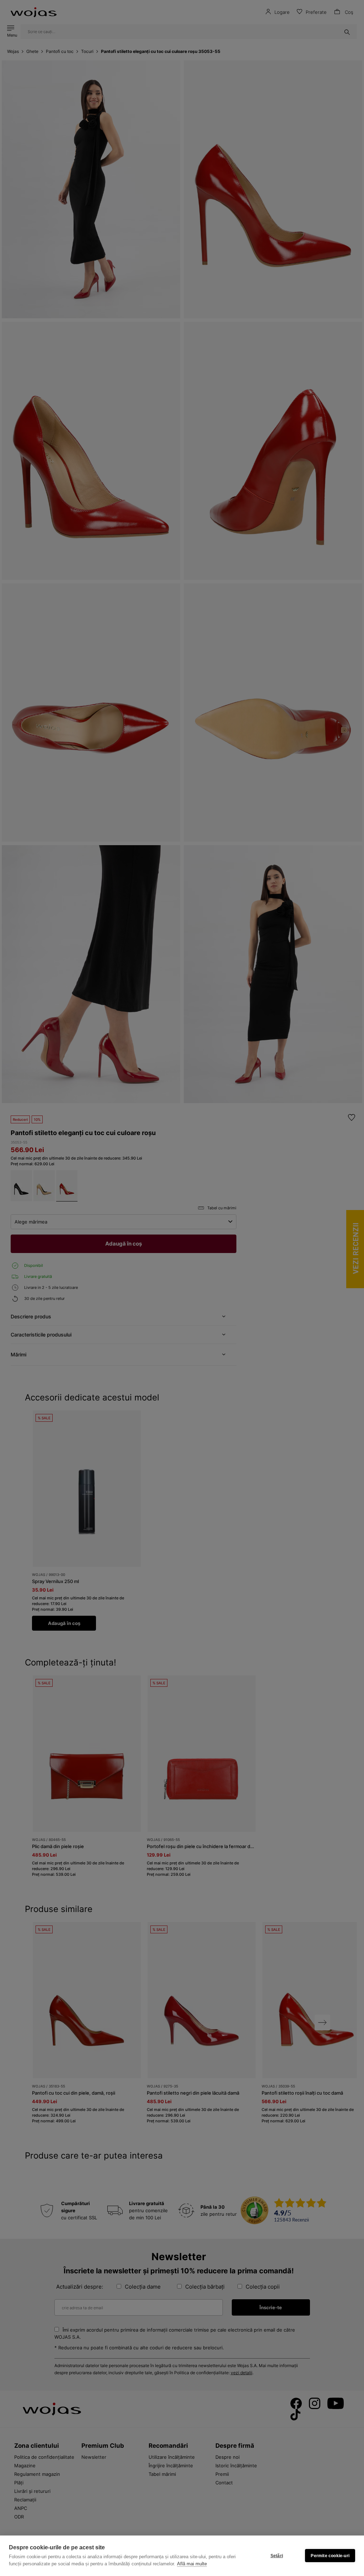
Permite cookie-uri (330, 2556)
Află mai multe (192, 2564)
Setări (277, 2556)
